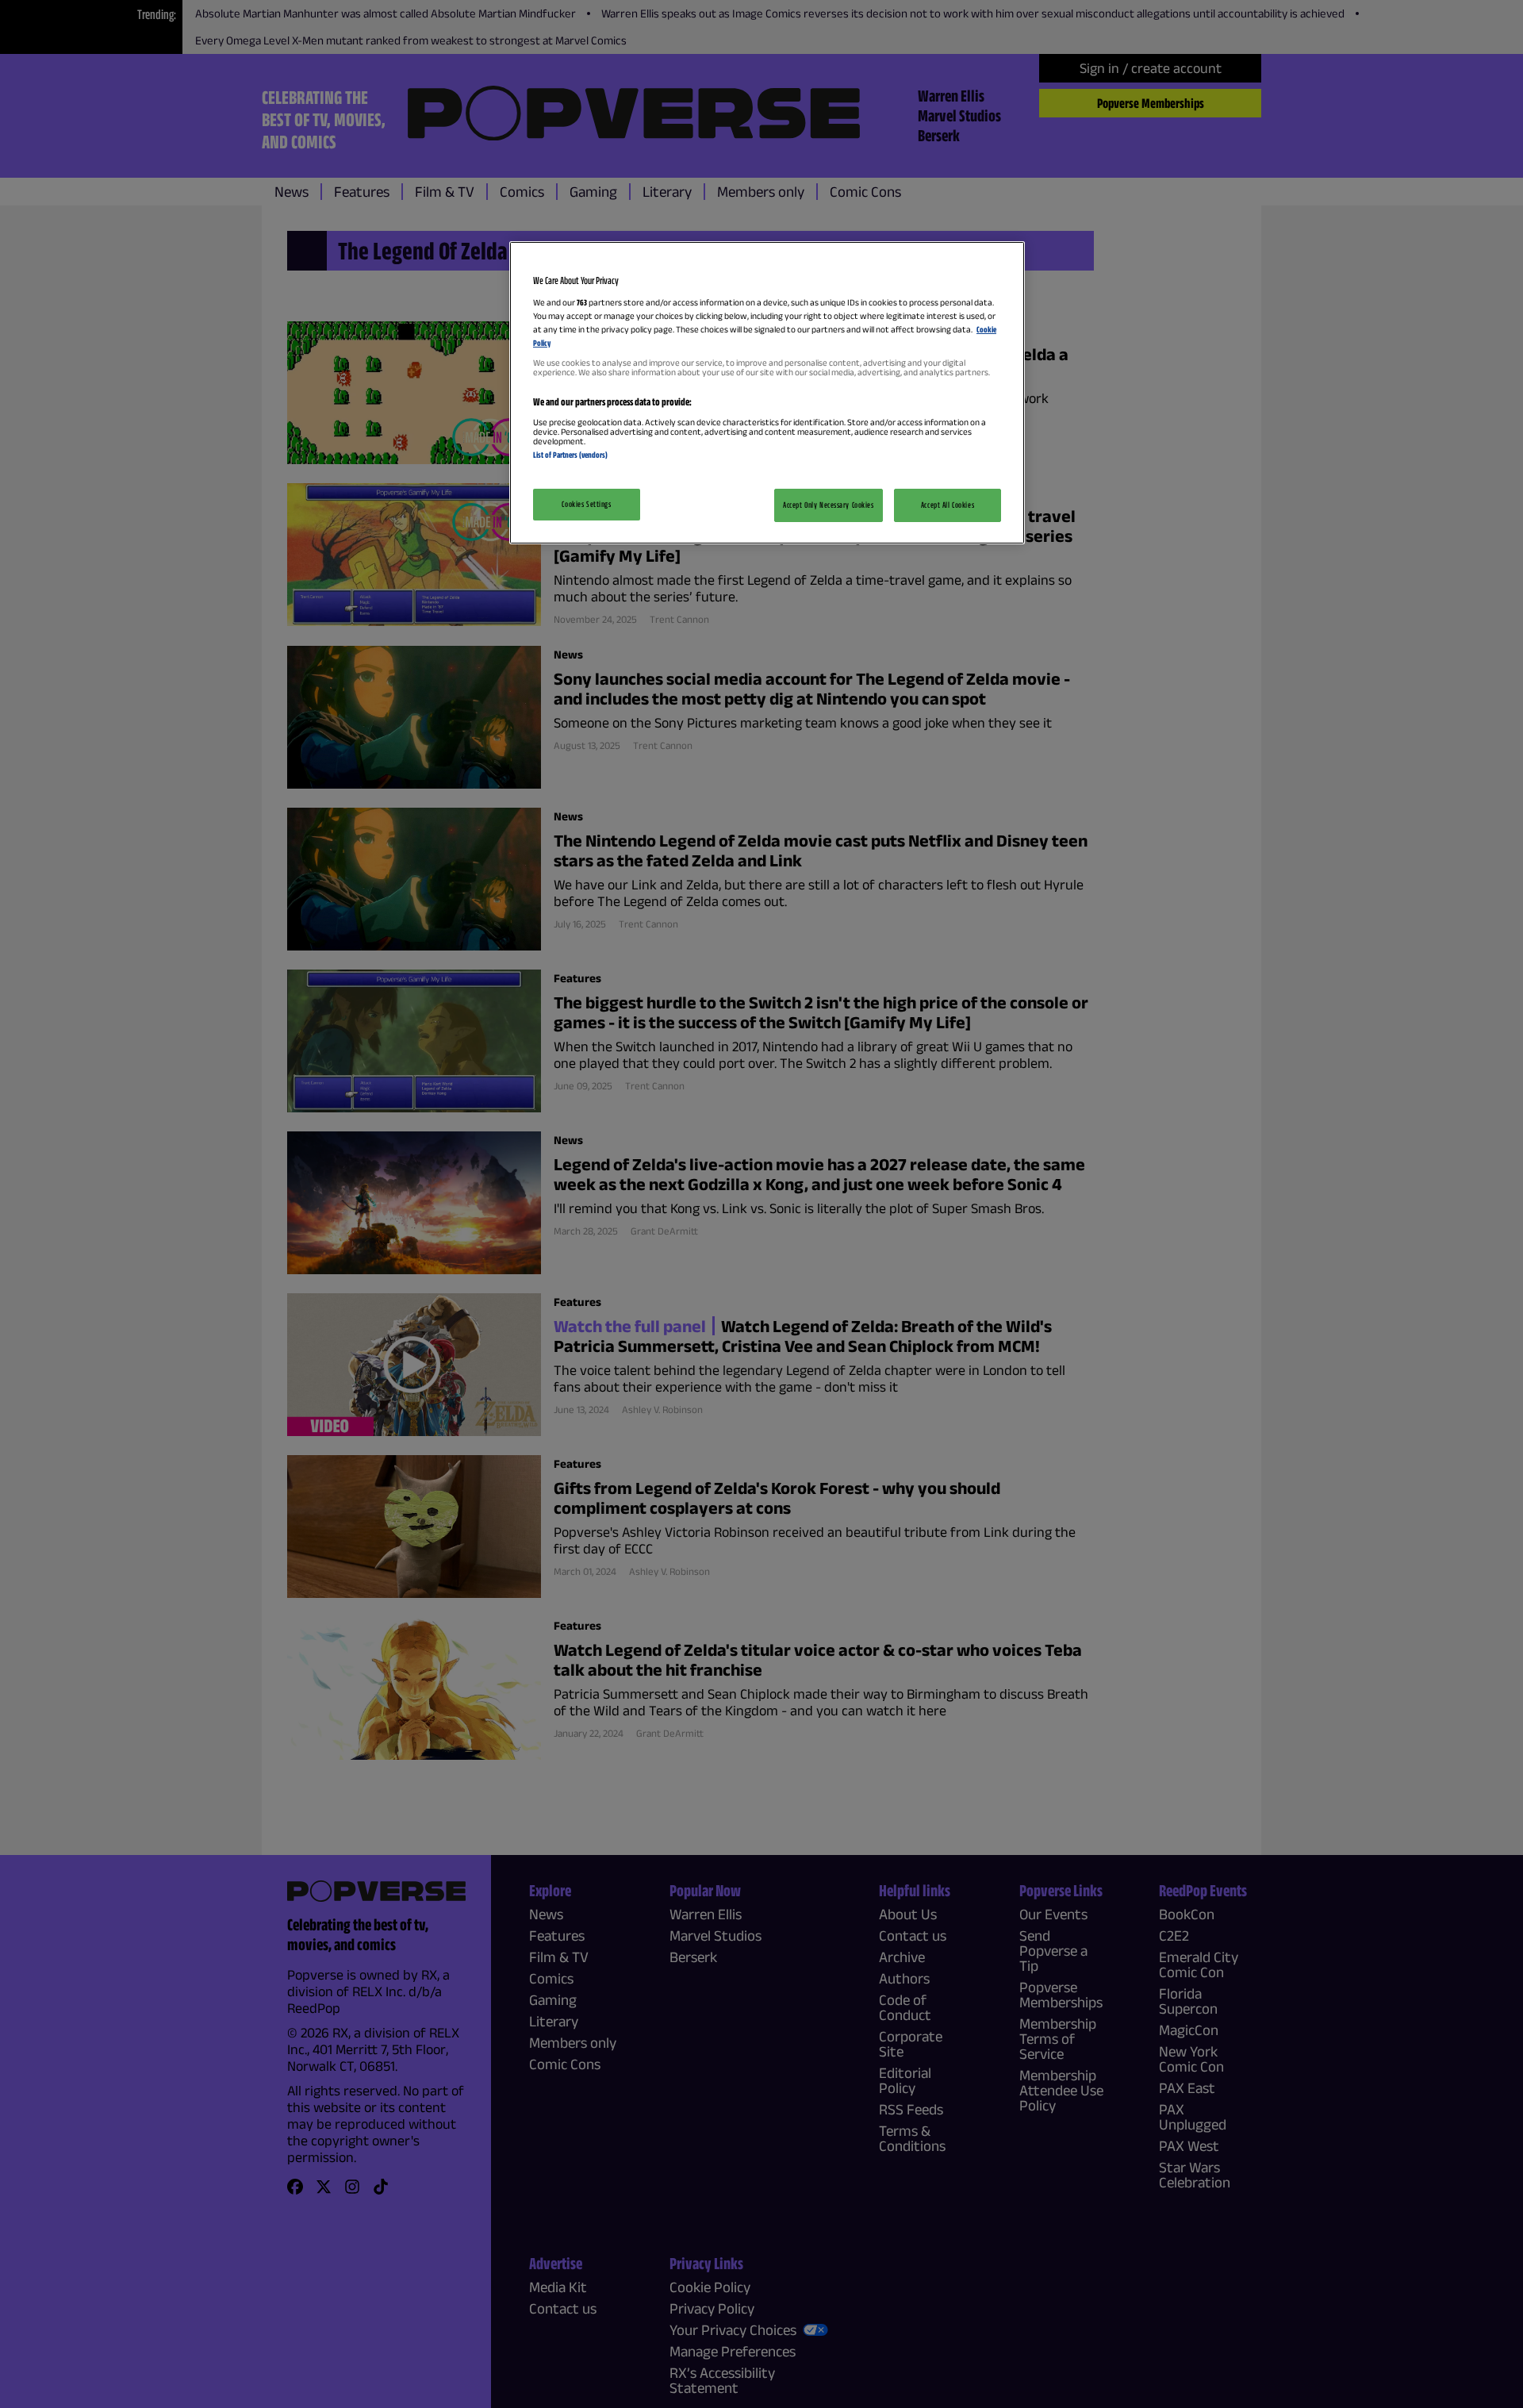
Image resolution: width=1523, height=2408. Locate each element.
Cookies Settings (586, 504)
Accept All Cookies (948, 505)
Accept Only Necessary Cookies (829, 505)
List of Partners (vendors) (570, 455)
